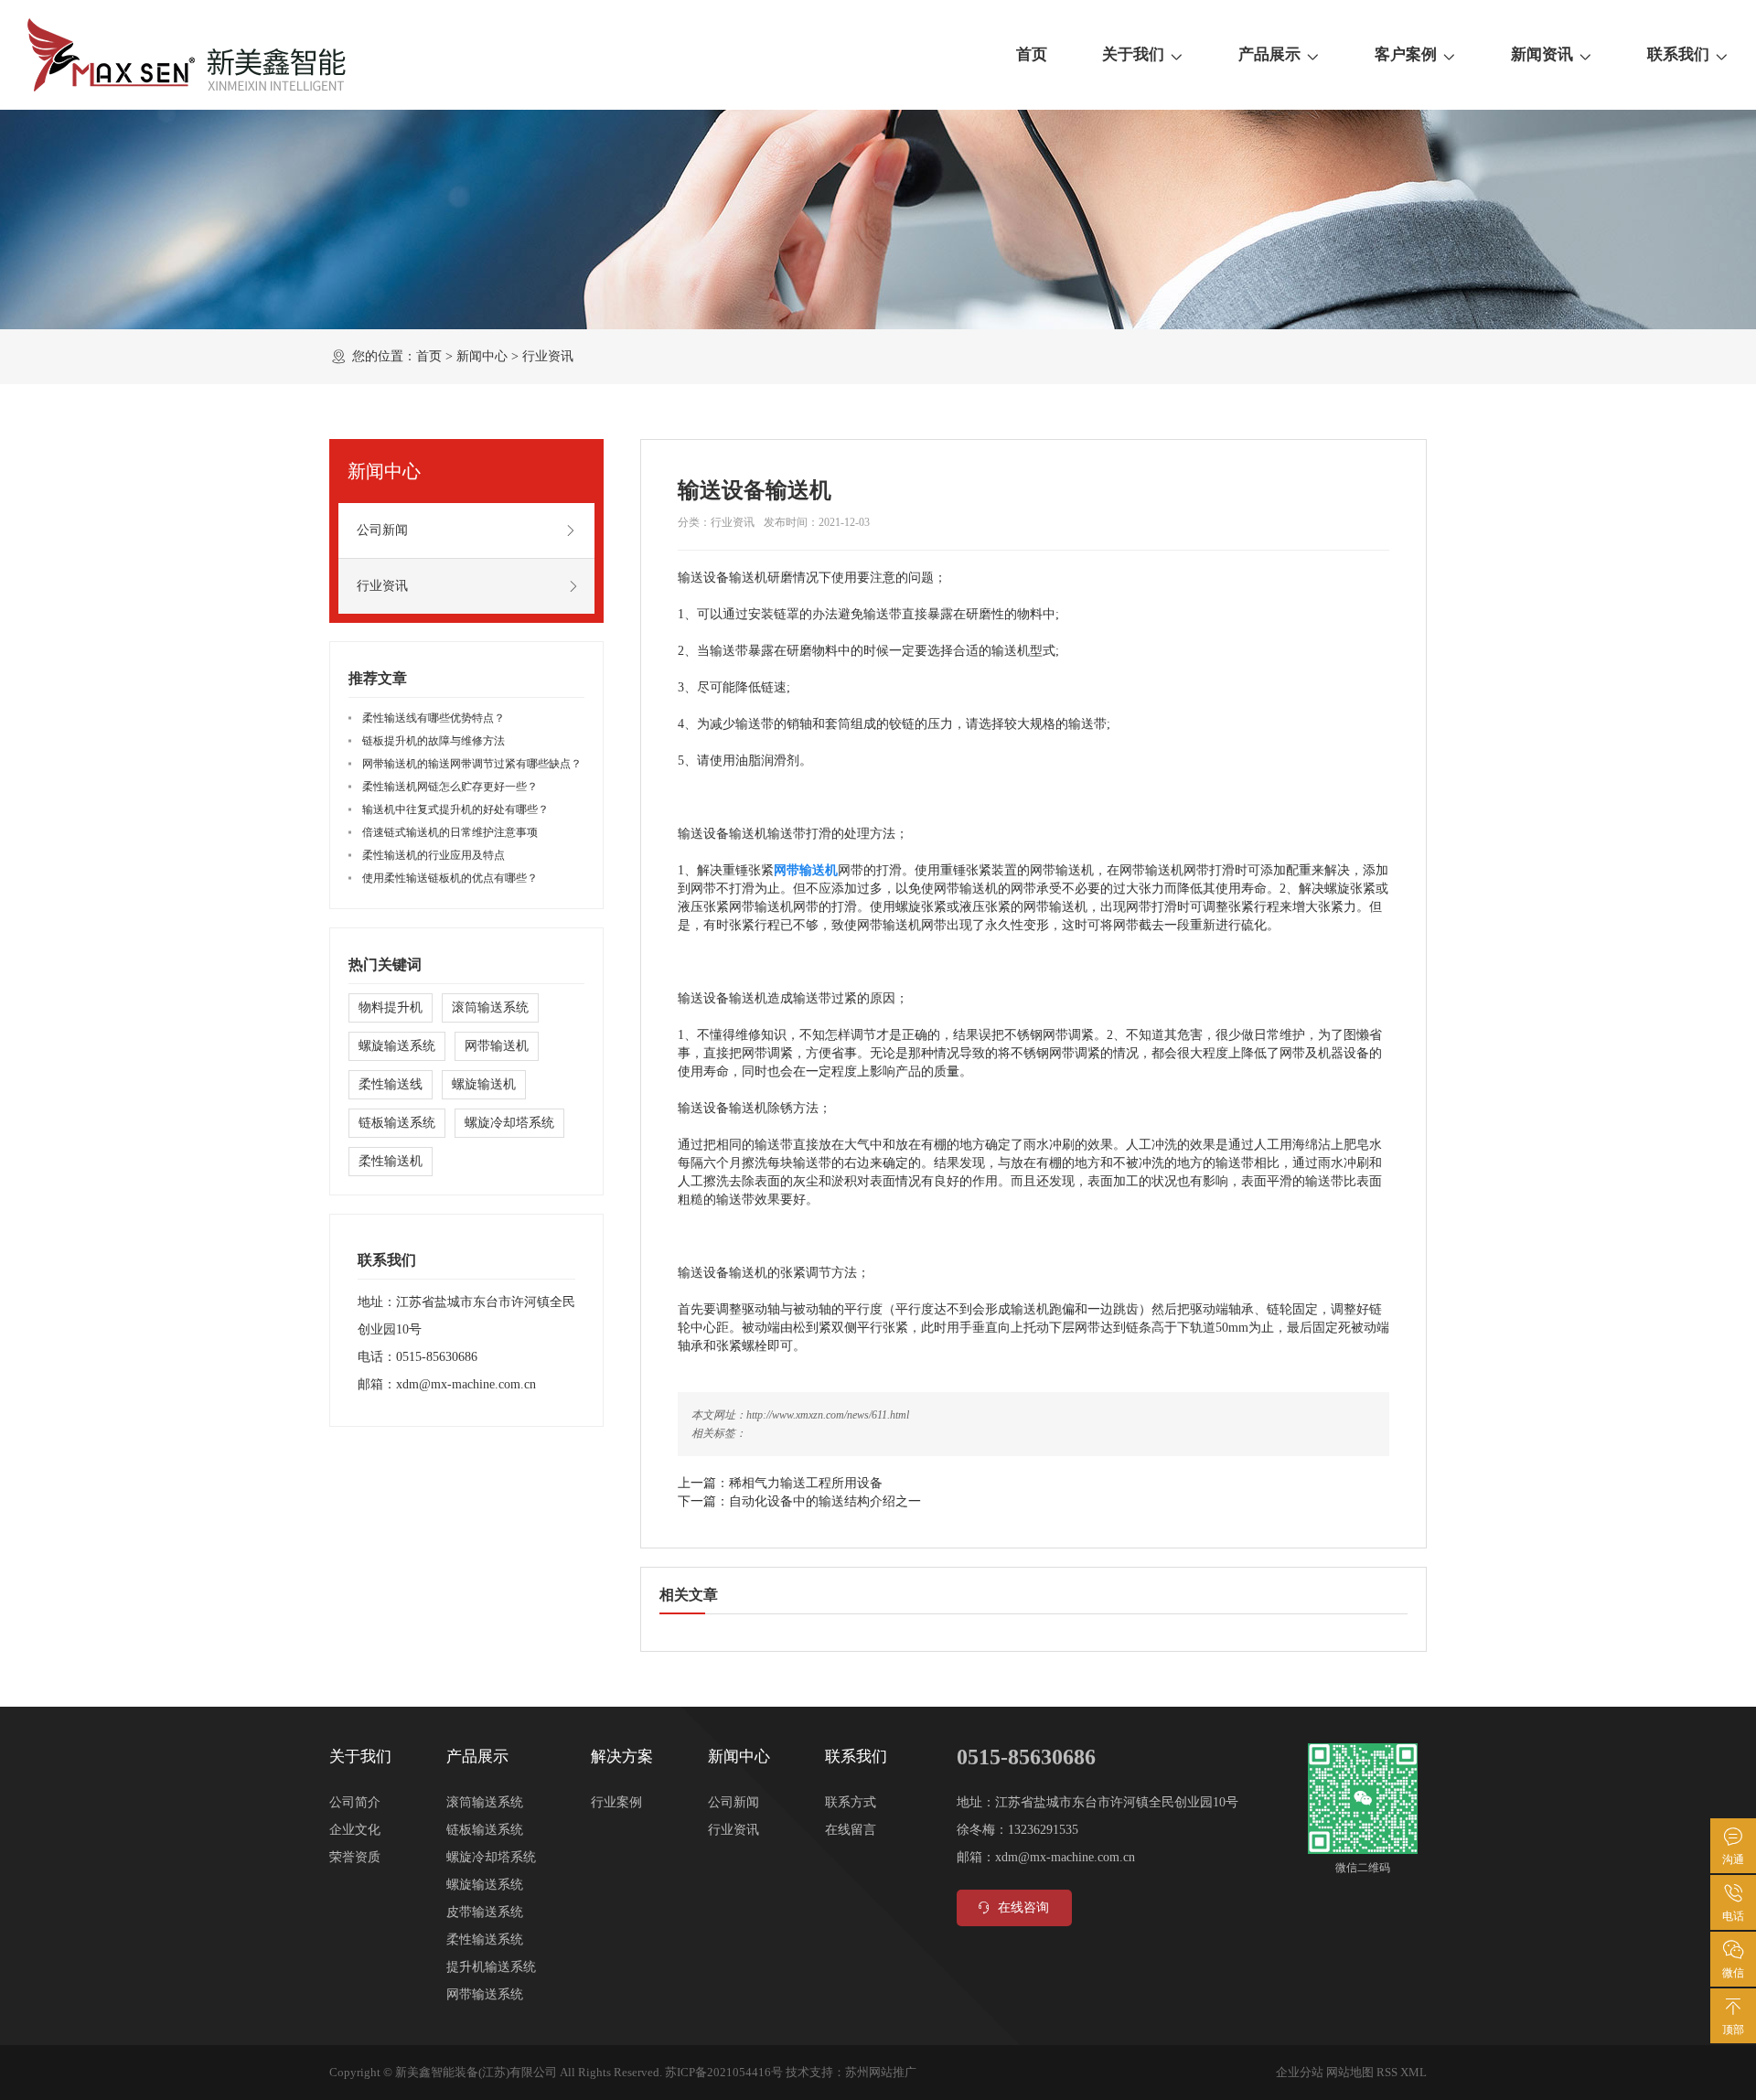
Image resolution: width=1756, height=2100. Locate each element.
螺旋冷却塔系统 (509, 1123)
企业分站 (1300, 2072)
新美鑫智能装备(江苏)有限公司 (476, 2072)
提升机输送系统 (491, 1967)
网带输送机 (497, 1046)
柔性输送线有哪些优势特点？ (434, 718)
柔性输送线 (391, 1084)
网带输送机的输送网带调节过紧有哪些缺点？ (472, 764)
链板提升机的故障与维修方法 (434, 741)
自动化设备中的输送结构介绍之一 (825, 1501)
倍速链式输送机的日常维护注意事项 (450, 832)
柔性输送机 (391, 1161)
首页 (1032, 54)
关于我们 (1133, 54)
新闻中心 (482, 356)
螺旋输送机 (484, 1084)
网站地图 (1350, 2072)
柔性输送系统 (485, 1939)
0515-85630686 (437, 1357)
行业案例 (616, 1802)
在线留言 (851, 1830)
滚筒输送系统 (490, 1007)
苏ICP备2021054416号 (724, 2072)
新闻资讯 (1542, 54)
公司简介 (355, 1802)
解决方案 (622, 1757)
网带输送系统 (485, 1994)
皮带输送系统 (485, 1912)
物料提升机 (391, 1007)
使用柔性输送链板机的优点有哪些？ (450, 878)
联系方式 (851, 1802)
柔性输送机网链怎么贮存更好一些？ (450, 787)
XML (1413, 2072)
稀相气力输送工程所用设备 (806, 1483)
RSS (1387, 2072)
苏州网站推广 (881, 2072)
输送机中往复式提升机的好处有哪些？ (455, 809)
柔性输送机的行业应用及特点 (434, 855)
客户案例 (1406, 54)
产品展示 (1269, 54)
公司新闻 (382, 530)
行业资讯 (548, 356)
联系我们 (1678, 54)
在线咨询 (1023, 1907)
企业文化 (355, 1830)
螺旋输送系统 (397, 1046)
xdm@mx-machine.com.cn (466, 1384)
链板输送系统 (397, 1123)
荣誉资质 (355, 1857)
